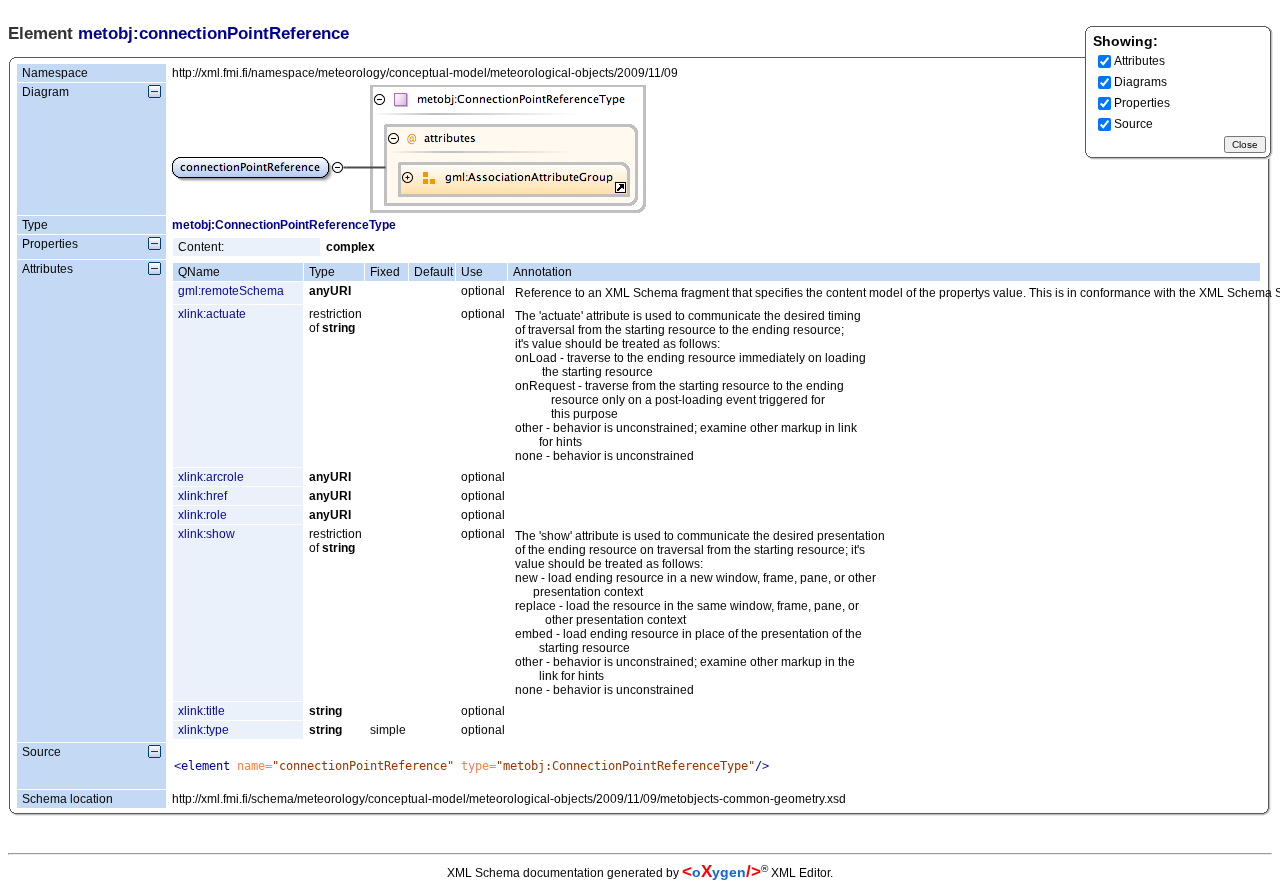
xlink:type (203, 730)
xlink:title (201, 711)
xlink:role (202, 515)
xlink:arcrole (211, 477)
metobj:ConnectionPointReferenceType (284, 225)
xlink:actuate (212, 314)
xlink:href (202, 496)
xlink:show (206, 534)
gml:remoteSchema (231, 291)
